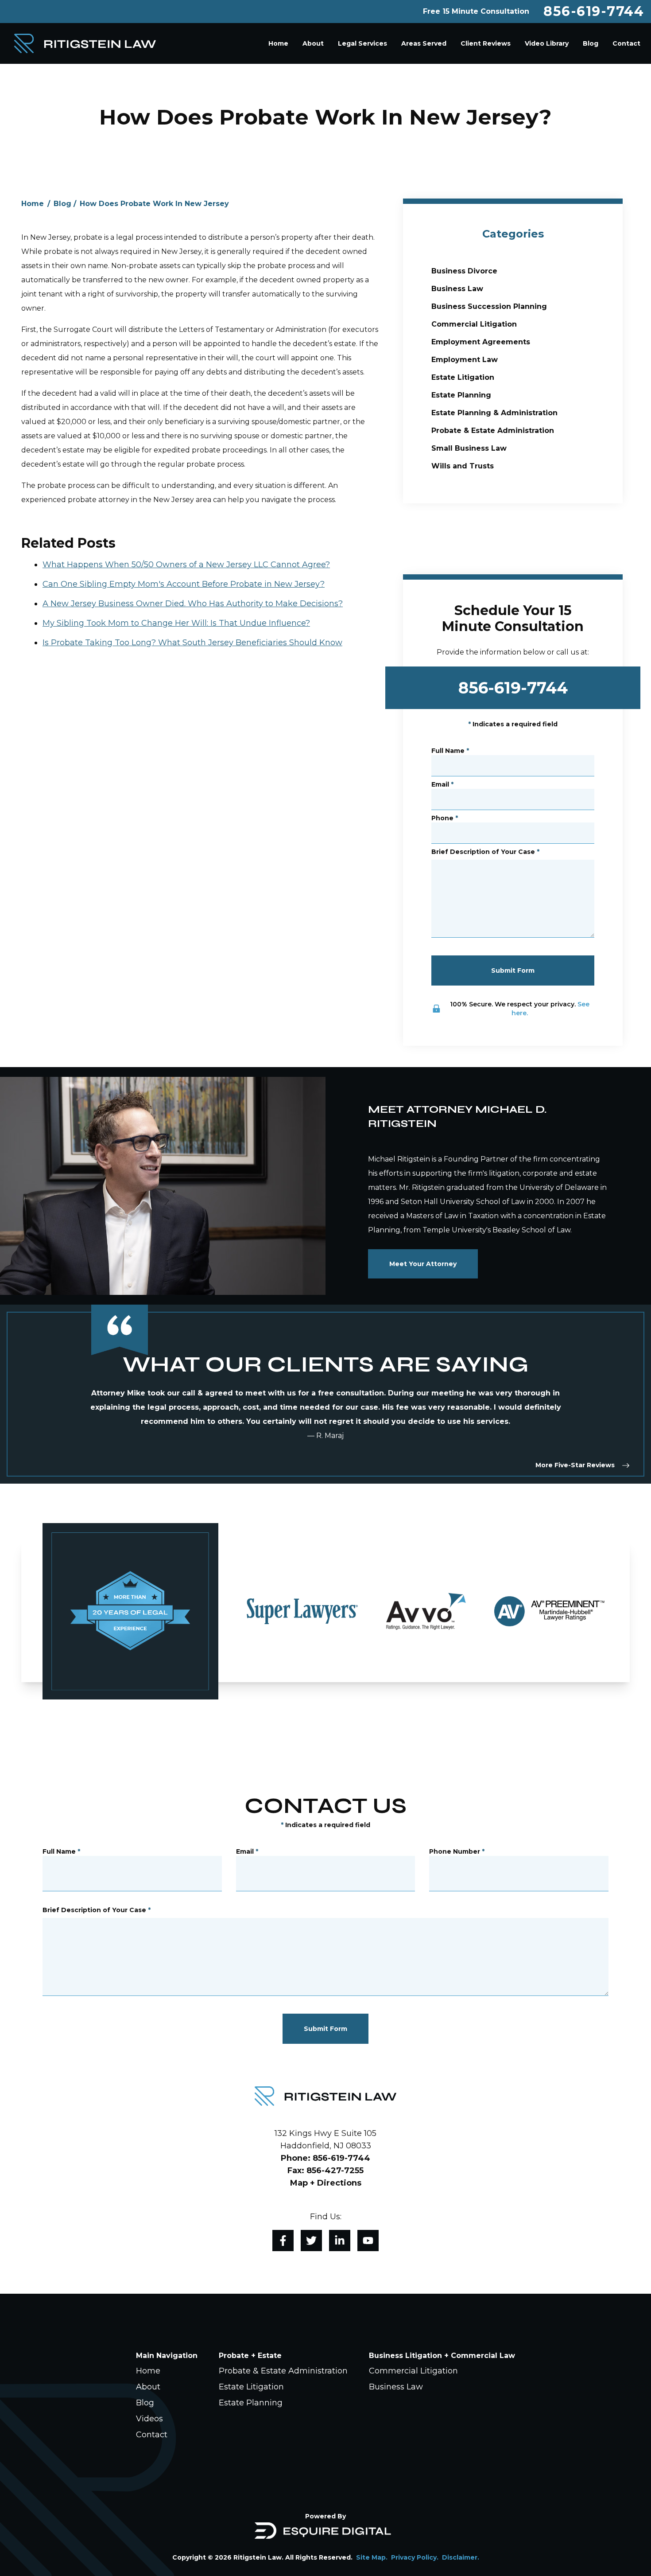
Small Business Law (469, 448)
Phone (445, 818)
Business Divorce (464, 271)
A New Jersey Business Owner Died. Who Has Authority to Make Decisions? (193, 604)
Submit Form (513, 970)
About (313, 43)
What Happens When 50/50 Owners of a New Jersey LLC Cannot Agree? (186, 565)
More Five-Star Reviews (575, 1465)
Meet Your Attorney (423, 1264)
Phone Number (457, 1851)
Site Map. (372, 2557)
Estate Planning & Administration (494, 413)
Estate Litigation (463, 377)
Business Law (457, 289)
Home (278, 43)
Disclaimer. (461, 2557)
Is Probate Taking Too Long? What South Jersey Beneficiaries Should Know (192, 643)
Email (442, 784)
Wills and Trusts (463, 466)
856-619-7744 (594, 12)
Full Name (450, 751)
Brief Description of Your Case (485, 852)
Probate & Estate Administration (493, 431)
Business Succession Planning (489, 306)
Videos (149, 2419)
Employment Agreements (481, 342)
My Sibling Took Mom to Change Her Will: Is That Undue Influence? (176, 623)
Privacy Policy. (415, 2557)
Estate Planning (461, 395)
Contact (626, 43)
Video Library (547, 43)
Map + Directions (326, 2183)
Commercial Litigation (474, 324)
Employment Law (465, 360)
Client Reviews (486, 43)
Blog (591, 43)
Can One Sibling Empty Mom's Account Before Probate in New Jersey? (184, 584)
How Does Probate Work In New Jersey (154, 204)
